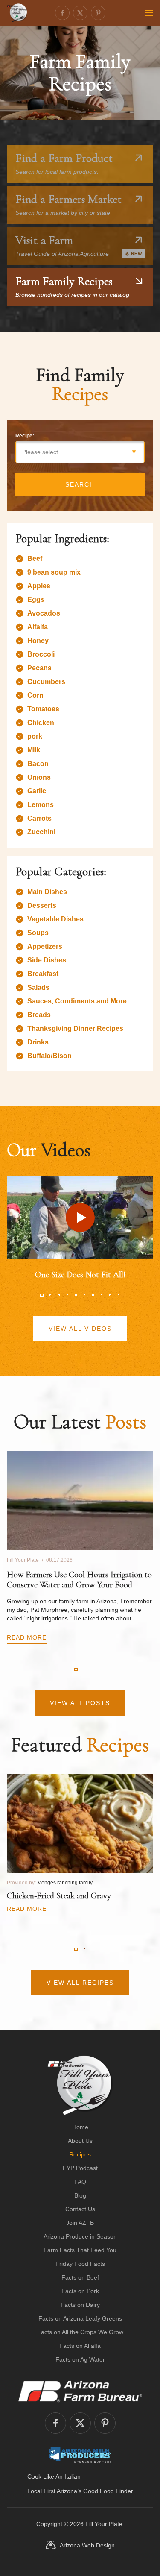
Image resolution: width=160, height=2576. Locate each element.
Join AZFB (80, 2223)
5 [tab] (76, 1295)
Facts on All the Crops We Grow (80, 2332)
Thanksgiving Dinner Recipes (75, 1028)
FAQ (80, 2182)
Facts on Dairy (80, 2305)
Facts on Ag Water (80, 2359)
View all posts (80, 1703)
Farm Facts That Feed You (80, 2250)
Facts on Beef (80, 2277)
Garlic (37, 791)
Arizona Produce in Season (80, 2236)
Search (80, 484)
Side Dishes (47, 960)
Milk (34, 750)
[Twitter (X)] (80, 13)
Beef (35, 559)
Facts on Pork (80, 2291)
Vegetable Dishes (55, 919)
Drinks (38, 1042)
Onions (39, 777)
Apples (39, 586)
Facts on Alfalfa (80, 2346)
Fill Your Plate (104, 2524)
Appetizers (45, 946)
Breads (39, 1015)
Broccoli (41, 654)
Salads (38, 987)
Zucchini (41, 832)
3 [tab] (59, 1295)
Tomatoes (43, 709)
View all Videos (80, 1329)
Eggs (36, 600)
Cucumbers (46, 682)
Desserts (42, 905)
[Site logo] (80, 2085)
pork (35, 736)
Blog (80, 2195)
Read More (27, 1637)
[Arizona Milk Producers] (80, 2455)
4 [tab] (67, 1295)
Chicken (41, 723)
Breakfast (43, 974)
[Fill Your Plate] (17, 13)
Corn (35, 695)
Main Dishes (47, 892)
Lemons (41, 805)
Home (80, 2127)
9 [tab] (110, 1295)
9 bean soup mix (54, 572)
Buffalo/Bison (49, 1056)
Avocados (44, 613)
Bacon (38, 764)
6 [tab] (84, 1295)
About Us (80, 2141)
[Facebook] (62, 13)
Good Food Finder (108, 2491)
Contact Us (80, 2209)
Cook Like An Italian (54, 2476)
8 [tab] (102, 1295)
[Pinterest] (98, 13)
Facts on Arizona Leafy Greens (80, 2318)
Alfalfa (38, 627)
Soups (38, 933)
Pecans (39, 668)
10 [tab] (119, 1295)
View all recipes (80, 1983)
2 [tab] (50, 1295)
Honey (38, 641)
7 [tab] (93, 1295)
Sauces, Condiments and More (77, 1001)
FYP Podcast (80, 2168)
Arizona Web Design (87, 2545)
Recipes (80, 2154)
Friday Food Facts (80, 2264)
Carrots (39, 818)
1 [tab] (42, 1295)
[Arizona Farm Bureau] (80, 2391)
